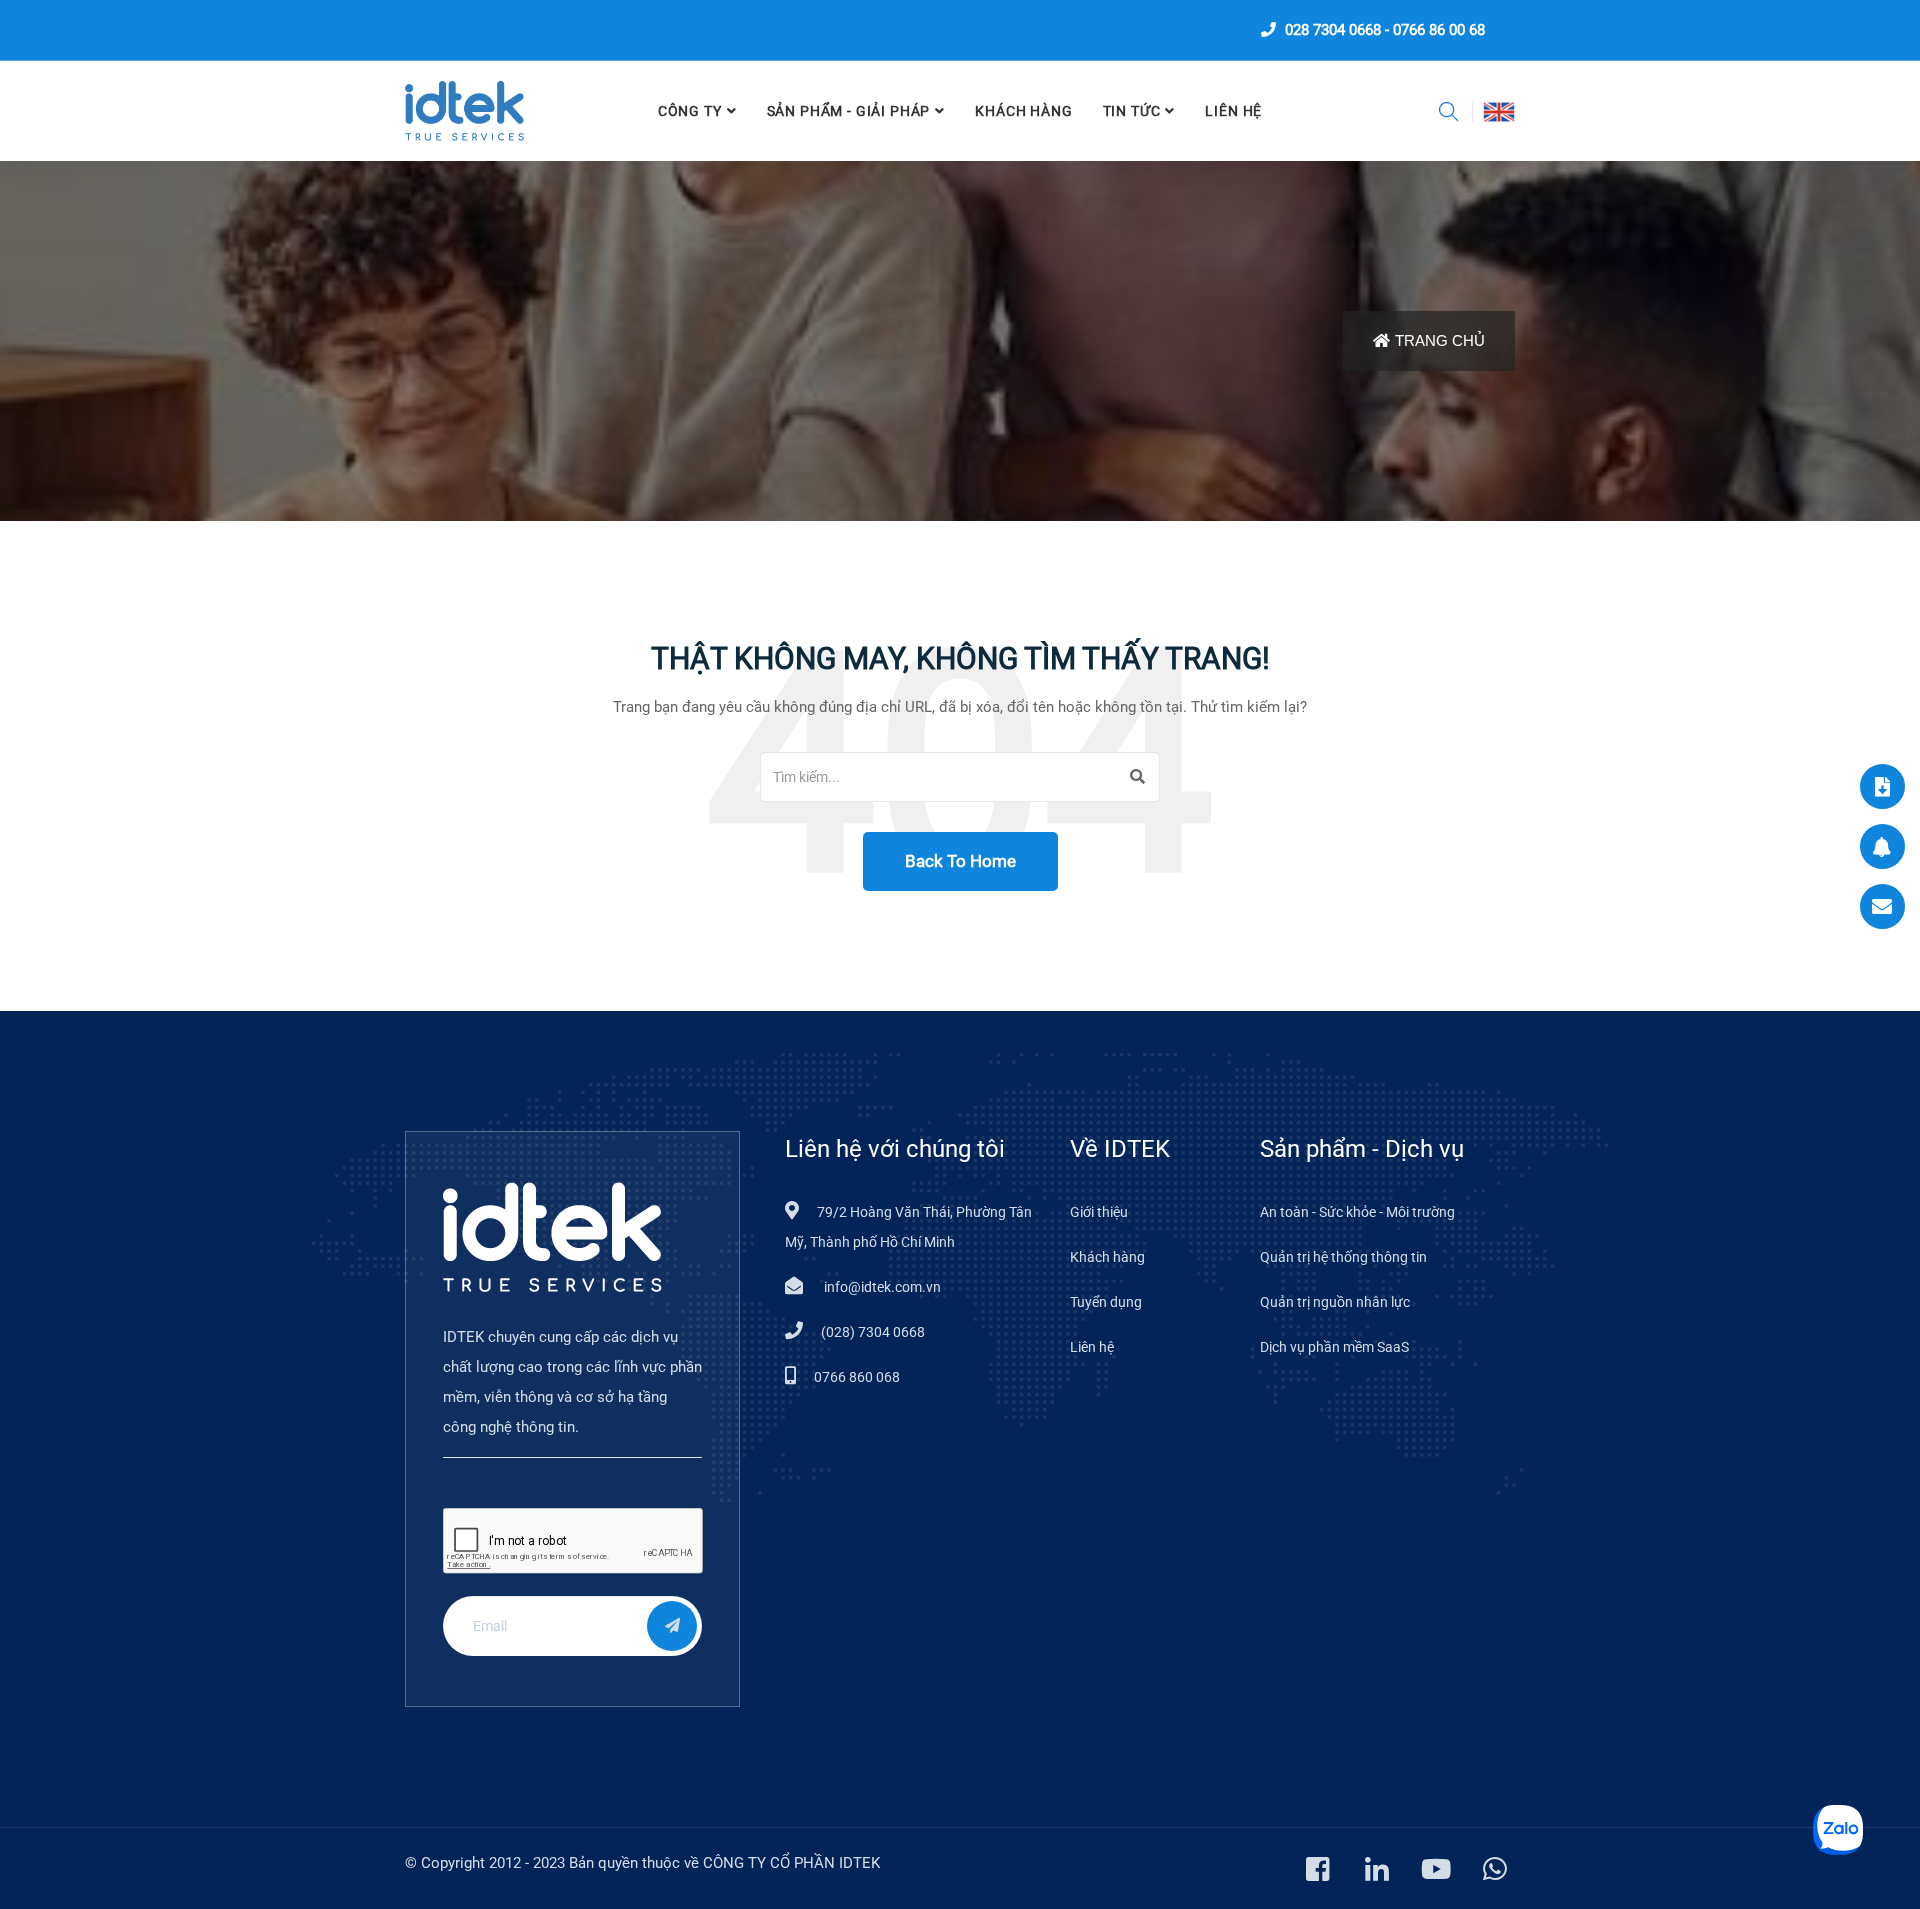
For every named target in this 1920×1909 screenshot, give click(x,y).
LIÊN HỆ (1233, 111)
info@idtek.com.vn (881, 1287)
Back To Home (960, 861)
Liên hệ (1092, 1347)
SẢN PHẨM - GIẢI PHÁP (849, 111)
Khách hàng (1023, 111)
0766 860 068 (857, 1377)
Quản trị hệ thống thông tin (1343, 1257)
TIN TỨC (1132, 111)
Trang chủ (1440, 340)
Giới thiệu (1099, 1212)
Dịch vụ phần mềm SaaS (1334, 1347)
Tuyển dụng (1106, 1302)
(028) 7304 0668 (873, 1332)
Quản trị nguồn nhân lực (1335, 1302)
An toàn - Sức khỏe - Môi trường (1357, 1212)
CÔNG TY (690, 111)
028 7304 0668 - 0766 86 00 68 (1383, 30)
